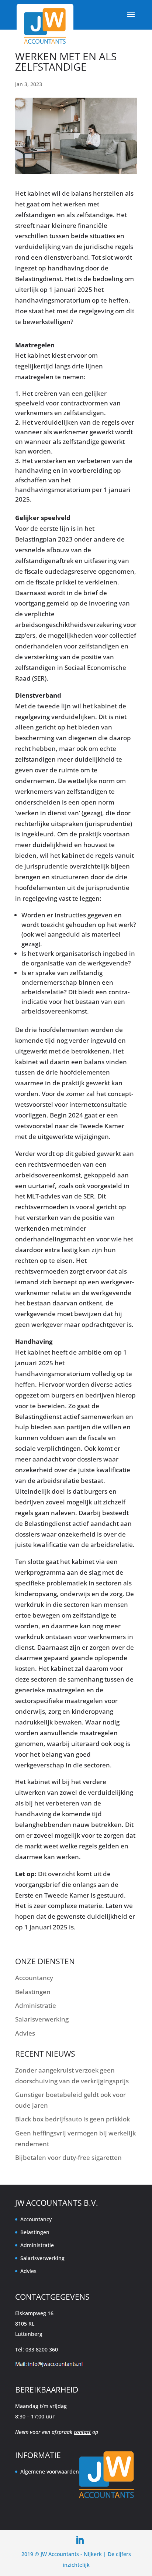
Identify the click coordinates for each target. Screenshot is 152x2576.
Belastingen (33, 1992)
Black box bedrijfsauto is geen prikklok (72, 2119)
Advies (25, 2033)
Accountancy (34, 1978)
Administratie (36, 2005)
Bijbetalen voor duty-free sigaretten (68, 2157)
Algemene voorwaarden (50, 2472)
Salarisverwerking (42, 2019)
